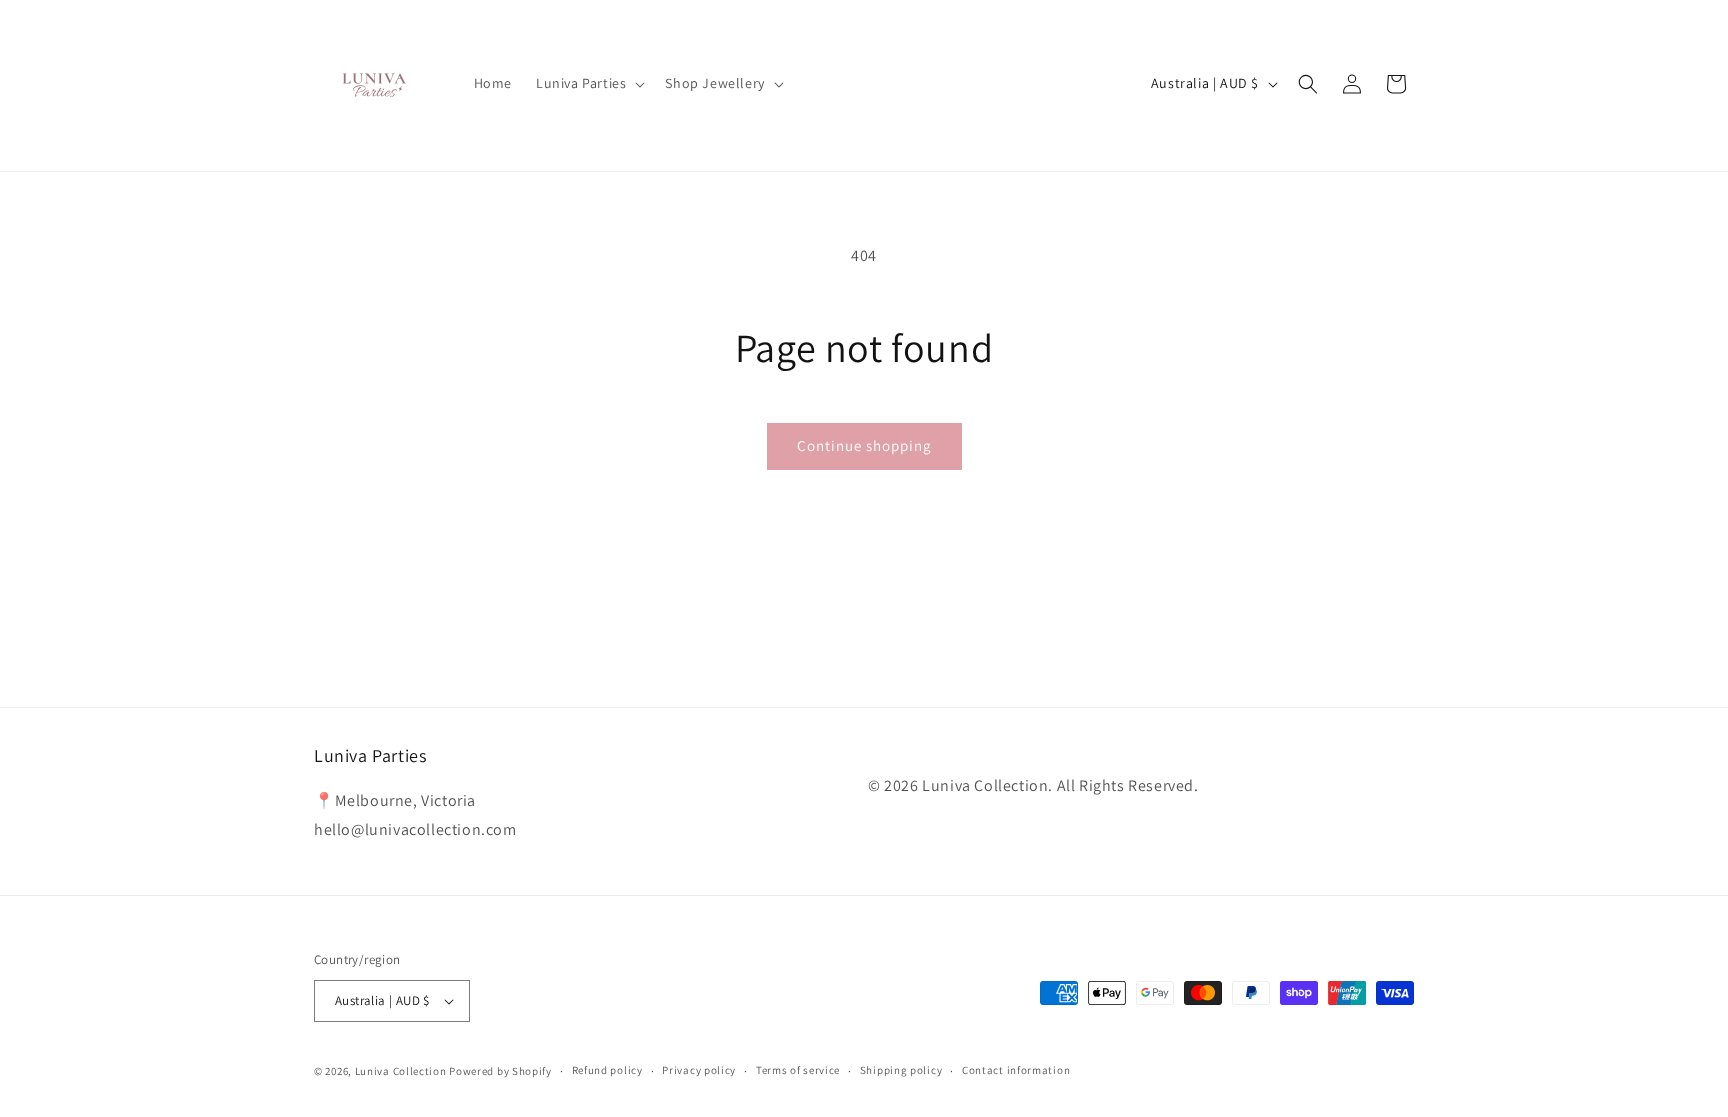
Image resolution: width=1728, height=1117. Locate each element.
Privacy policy (699, 1070)
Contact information (1016, 1070)
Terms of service (798, 1070)
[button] (588, 83)
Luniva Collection (401, 1071)
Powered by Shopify (500, 1071)
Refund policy (607, 1070)
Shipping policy (901, 1070)
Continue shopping (864, 445)
